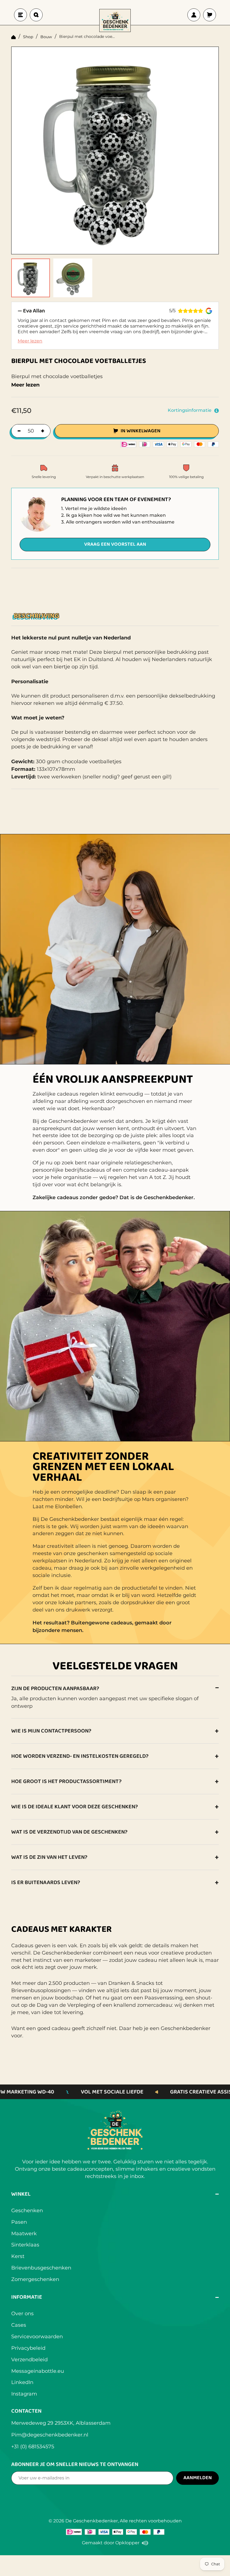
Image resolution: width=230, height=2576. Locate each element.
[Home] (13, 37)
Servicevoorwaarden (37, 2337)
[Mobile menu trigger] (20, 15)
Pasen (19, 2222)
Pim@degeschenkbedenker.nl (50, 2435)
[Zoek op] (36, 15)
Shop (28, 37)
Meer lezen (30, 341)
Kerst (18, 2256)
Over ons (22, 2314)
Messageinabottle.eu (38, 2371)
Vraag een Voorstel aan (115, 544)
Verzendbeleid (29, 2360)
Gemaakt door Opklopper (115, 2543)
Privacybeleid (28, 2348)
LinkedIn (22, 2382)
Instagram (24, 2394)
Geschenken (27, 2211)
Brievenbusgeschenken (41, 2268)
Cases (19, 2325)
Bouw (46, 37)
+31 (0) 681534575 (33, 2447)
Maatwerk (24, 2234)
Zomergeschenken (35, 2279)
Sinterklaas (25, 2245)
